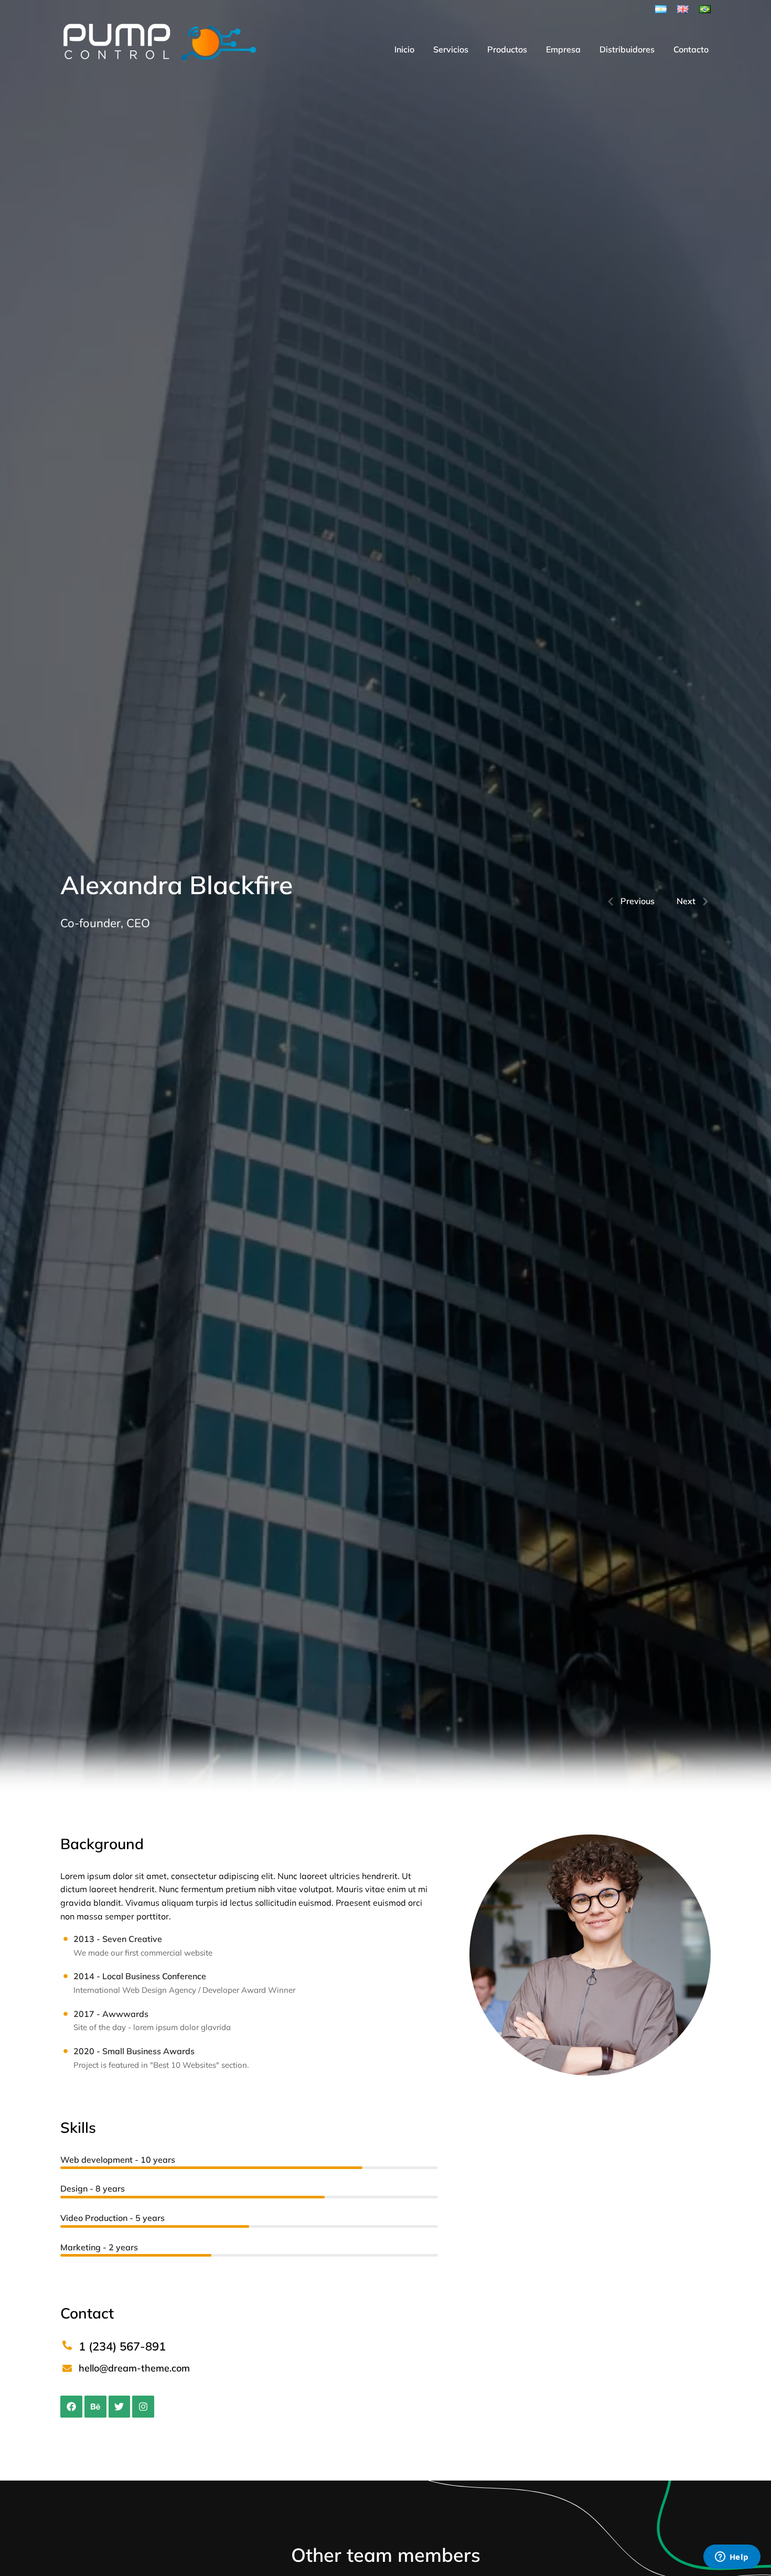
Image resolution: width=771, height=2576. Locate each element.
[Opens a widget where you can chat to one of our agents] (732, 2558)
